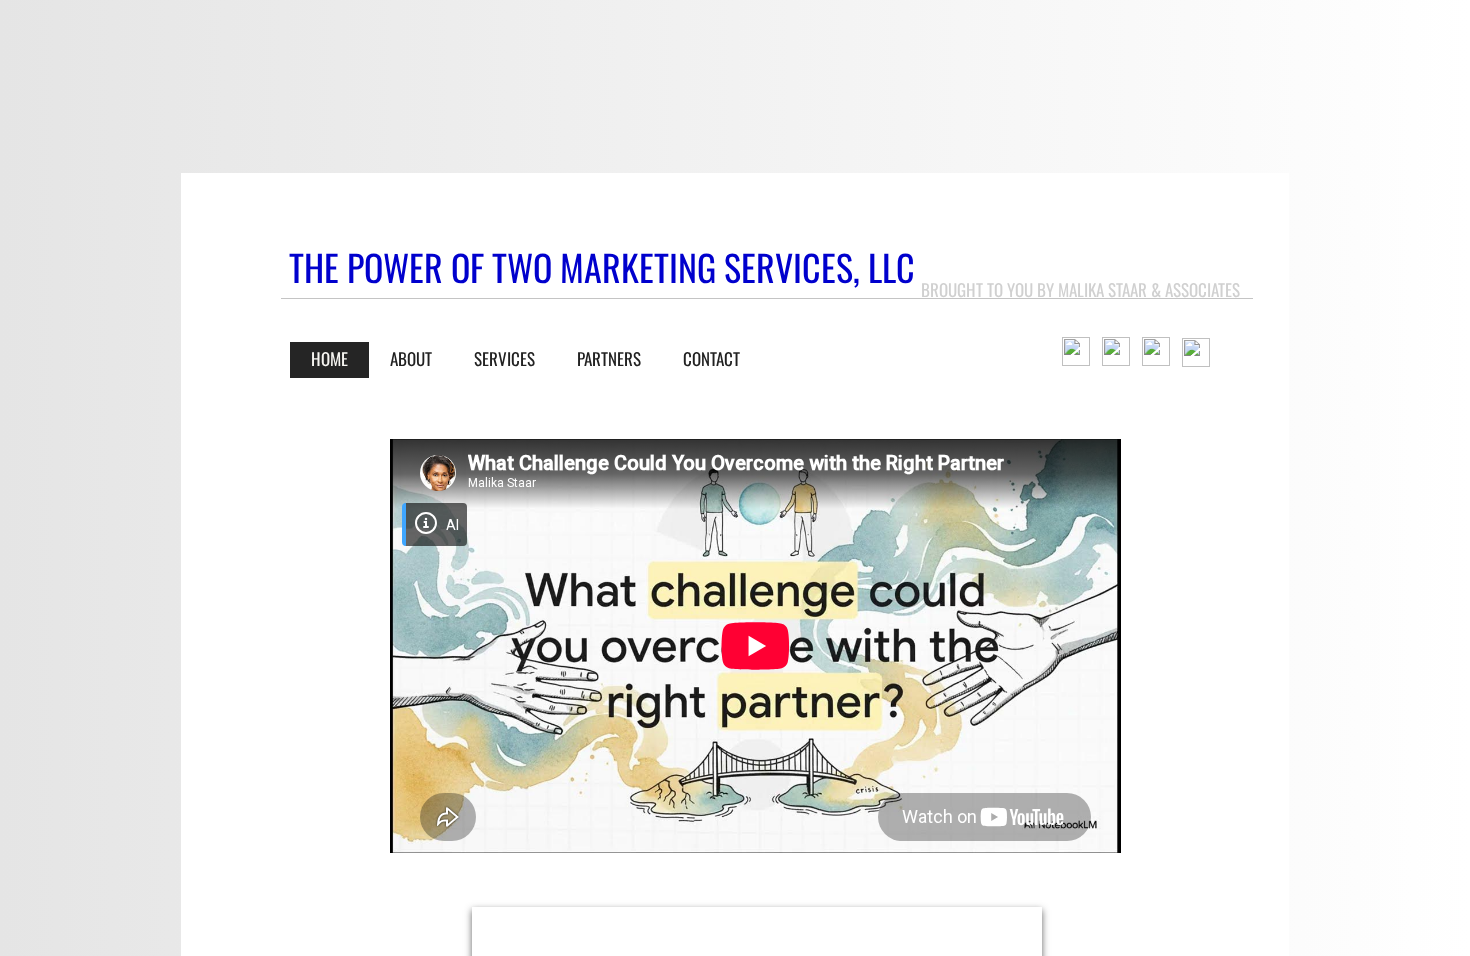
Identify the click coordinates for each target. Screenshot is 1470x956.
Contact (711, 358)
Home (329, 358)
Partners (609, 358)
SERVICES (504, 358)
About (411, 358)
